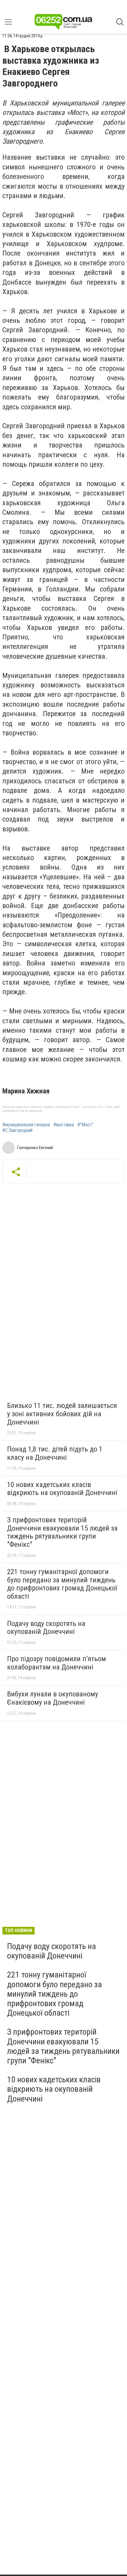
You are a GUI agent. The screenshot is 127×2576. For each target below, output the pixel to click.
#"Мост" (85, 1125)
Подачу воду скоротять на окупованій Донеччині (46, 1628)
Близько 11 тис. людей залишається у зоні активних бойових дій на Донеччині (62, 1414)
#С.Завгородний (17, 1130)
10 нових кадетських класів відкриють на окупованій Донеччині (62, 1489)
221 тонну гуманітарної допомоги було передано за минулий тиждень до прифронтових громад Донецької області (62, 1584)
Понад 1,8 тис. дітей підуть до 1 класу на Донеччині (55, 1453)
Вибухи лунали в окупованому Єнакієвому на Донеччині (53, 1698)
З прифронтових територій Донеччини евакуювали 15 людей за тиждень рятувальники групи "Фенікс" (62, 1532)
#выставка (64, 1125)
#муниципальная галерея (26, 1125)
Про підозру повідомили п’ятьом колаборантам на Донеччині (57, 1663)
